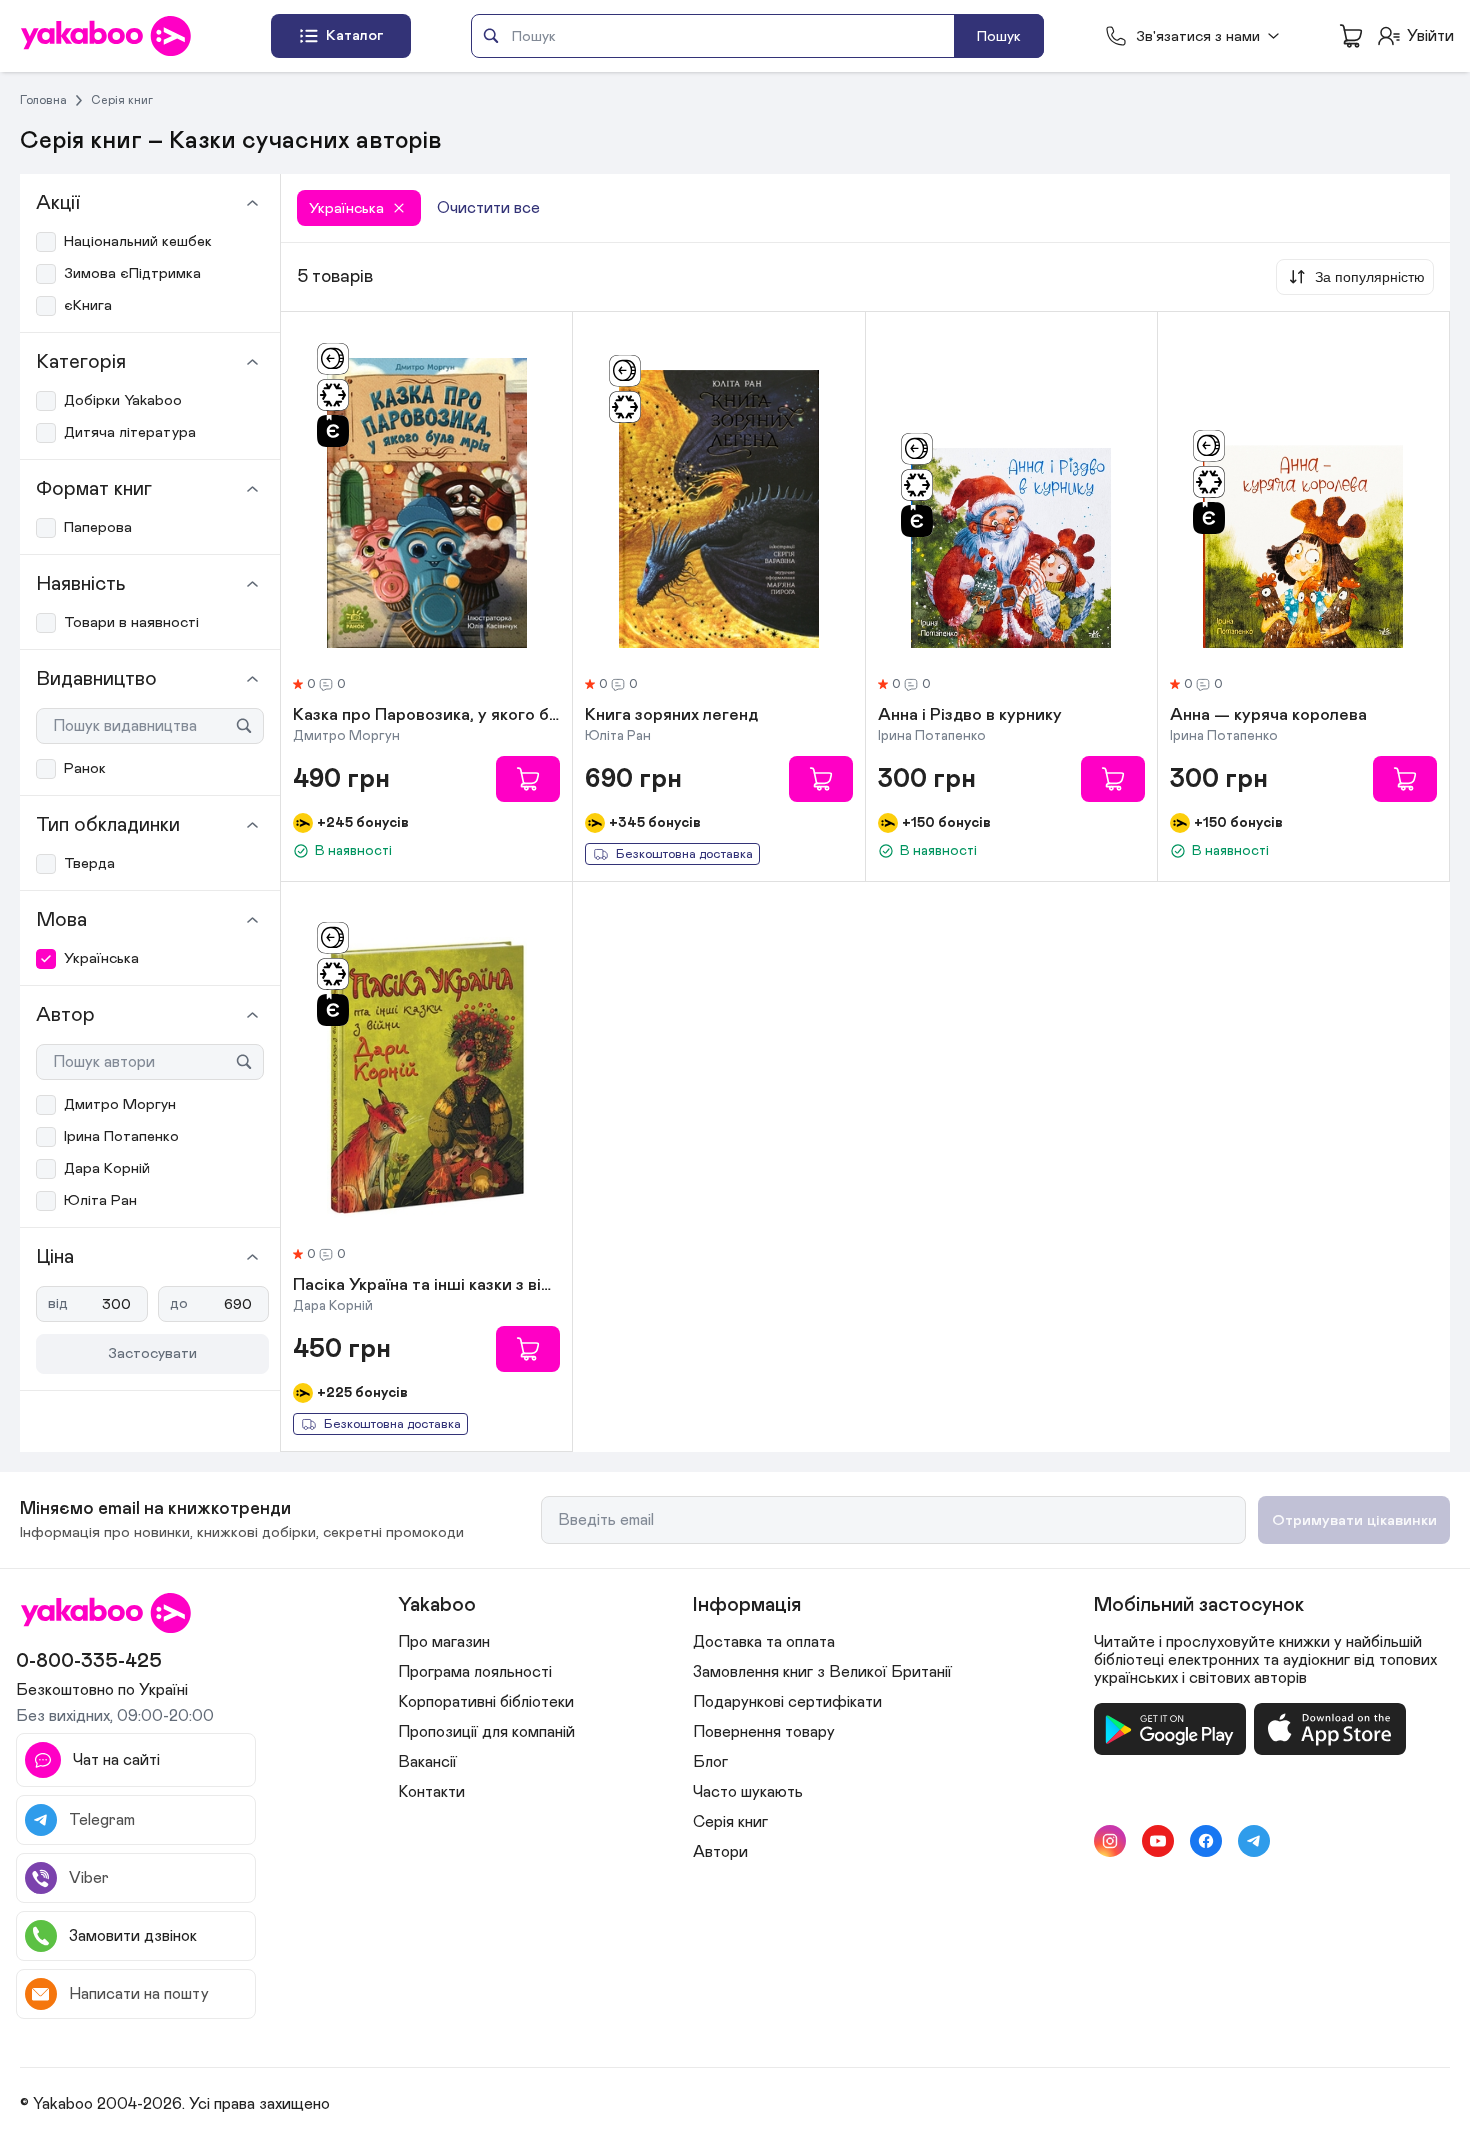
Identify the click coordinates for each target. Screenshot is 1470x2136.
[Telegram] (1254, 1841)
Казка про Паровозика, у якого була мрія (426, 716)
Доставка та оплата (764, 1642)
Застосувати (152, 1353)
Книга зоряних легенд (671, 716)
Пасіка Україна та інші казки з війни (426, 1286)
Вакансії (427, 1762)
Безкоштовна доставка (684, 854)
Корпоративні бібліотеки (486, 1702)
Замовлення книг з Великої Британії (822, 1672)
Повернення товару (764, 1732)
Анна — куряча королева (1268, 716)
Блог (710, 1762)
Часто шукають (748, 1792)
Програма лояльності (475, 1672)
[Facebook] (1206, 1841)
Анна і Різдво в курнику (970, 716)
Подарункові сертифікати (787, 1702)
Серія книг (122, 100)
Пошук (999, 36)
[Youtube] (1158, 1841)
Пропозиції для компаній (486, 1732)
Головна (43, 100)
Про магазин (444, 1642)
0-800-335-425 (89, 1661)
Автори (720, 1852)
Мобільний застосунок (1199, 1605)
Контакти (431, 1792)
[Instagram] (1110, 1841)
